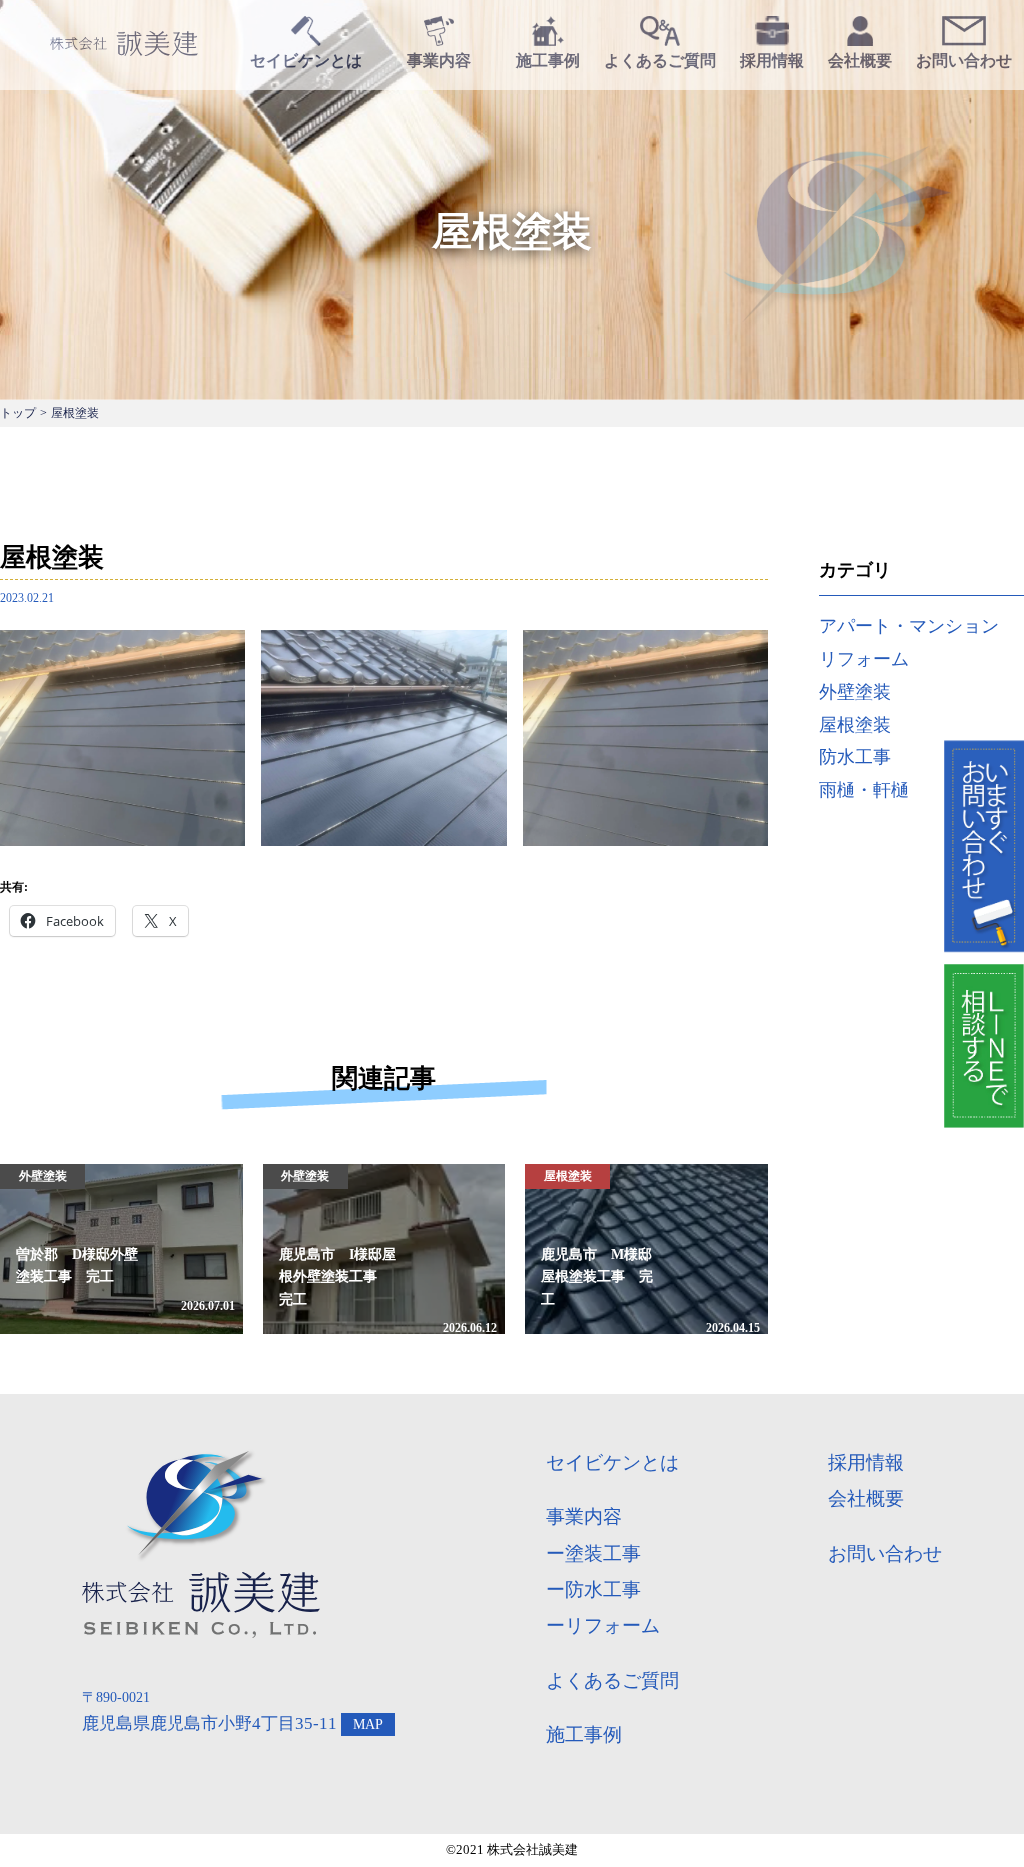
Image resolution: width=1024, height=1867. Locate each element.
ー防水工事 (593, 1589)
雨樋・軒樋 (864, 790)
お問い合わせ (885, 1553)
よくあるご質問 (612, 1680)
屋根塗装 (855, 725)
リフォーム (864, 659)
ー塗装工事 (593, 1553)
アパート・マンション (909, 626)
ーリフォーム (603, 1625)
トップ (18, 413)
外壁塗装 (855, 692)
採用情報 (866, 1462)
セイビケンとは (612, 1462)
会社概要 (866, 1498)
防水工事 (855, 757)
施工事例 (584, 1734)
